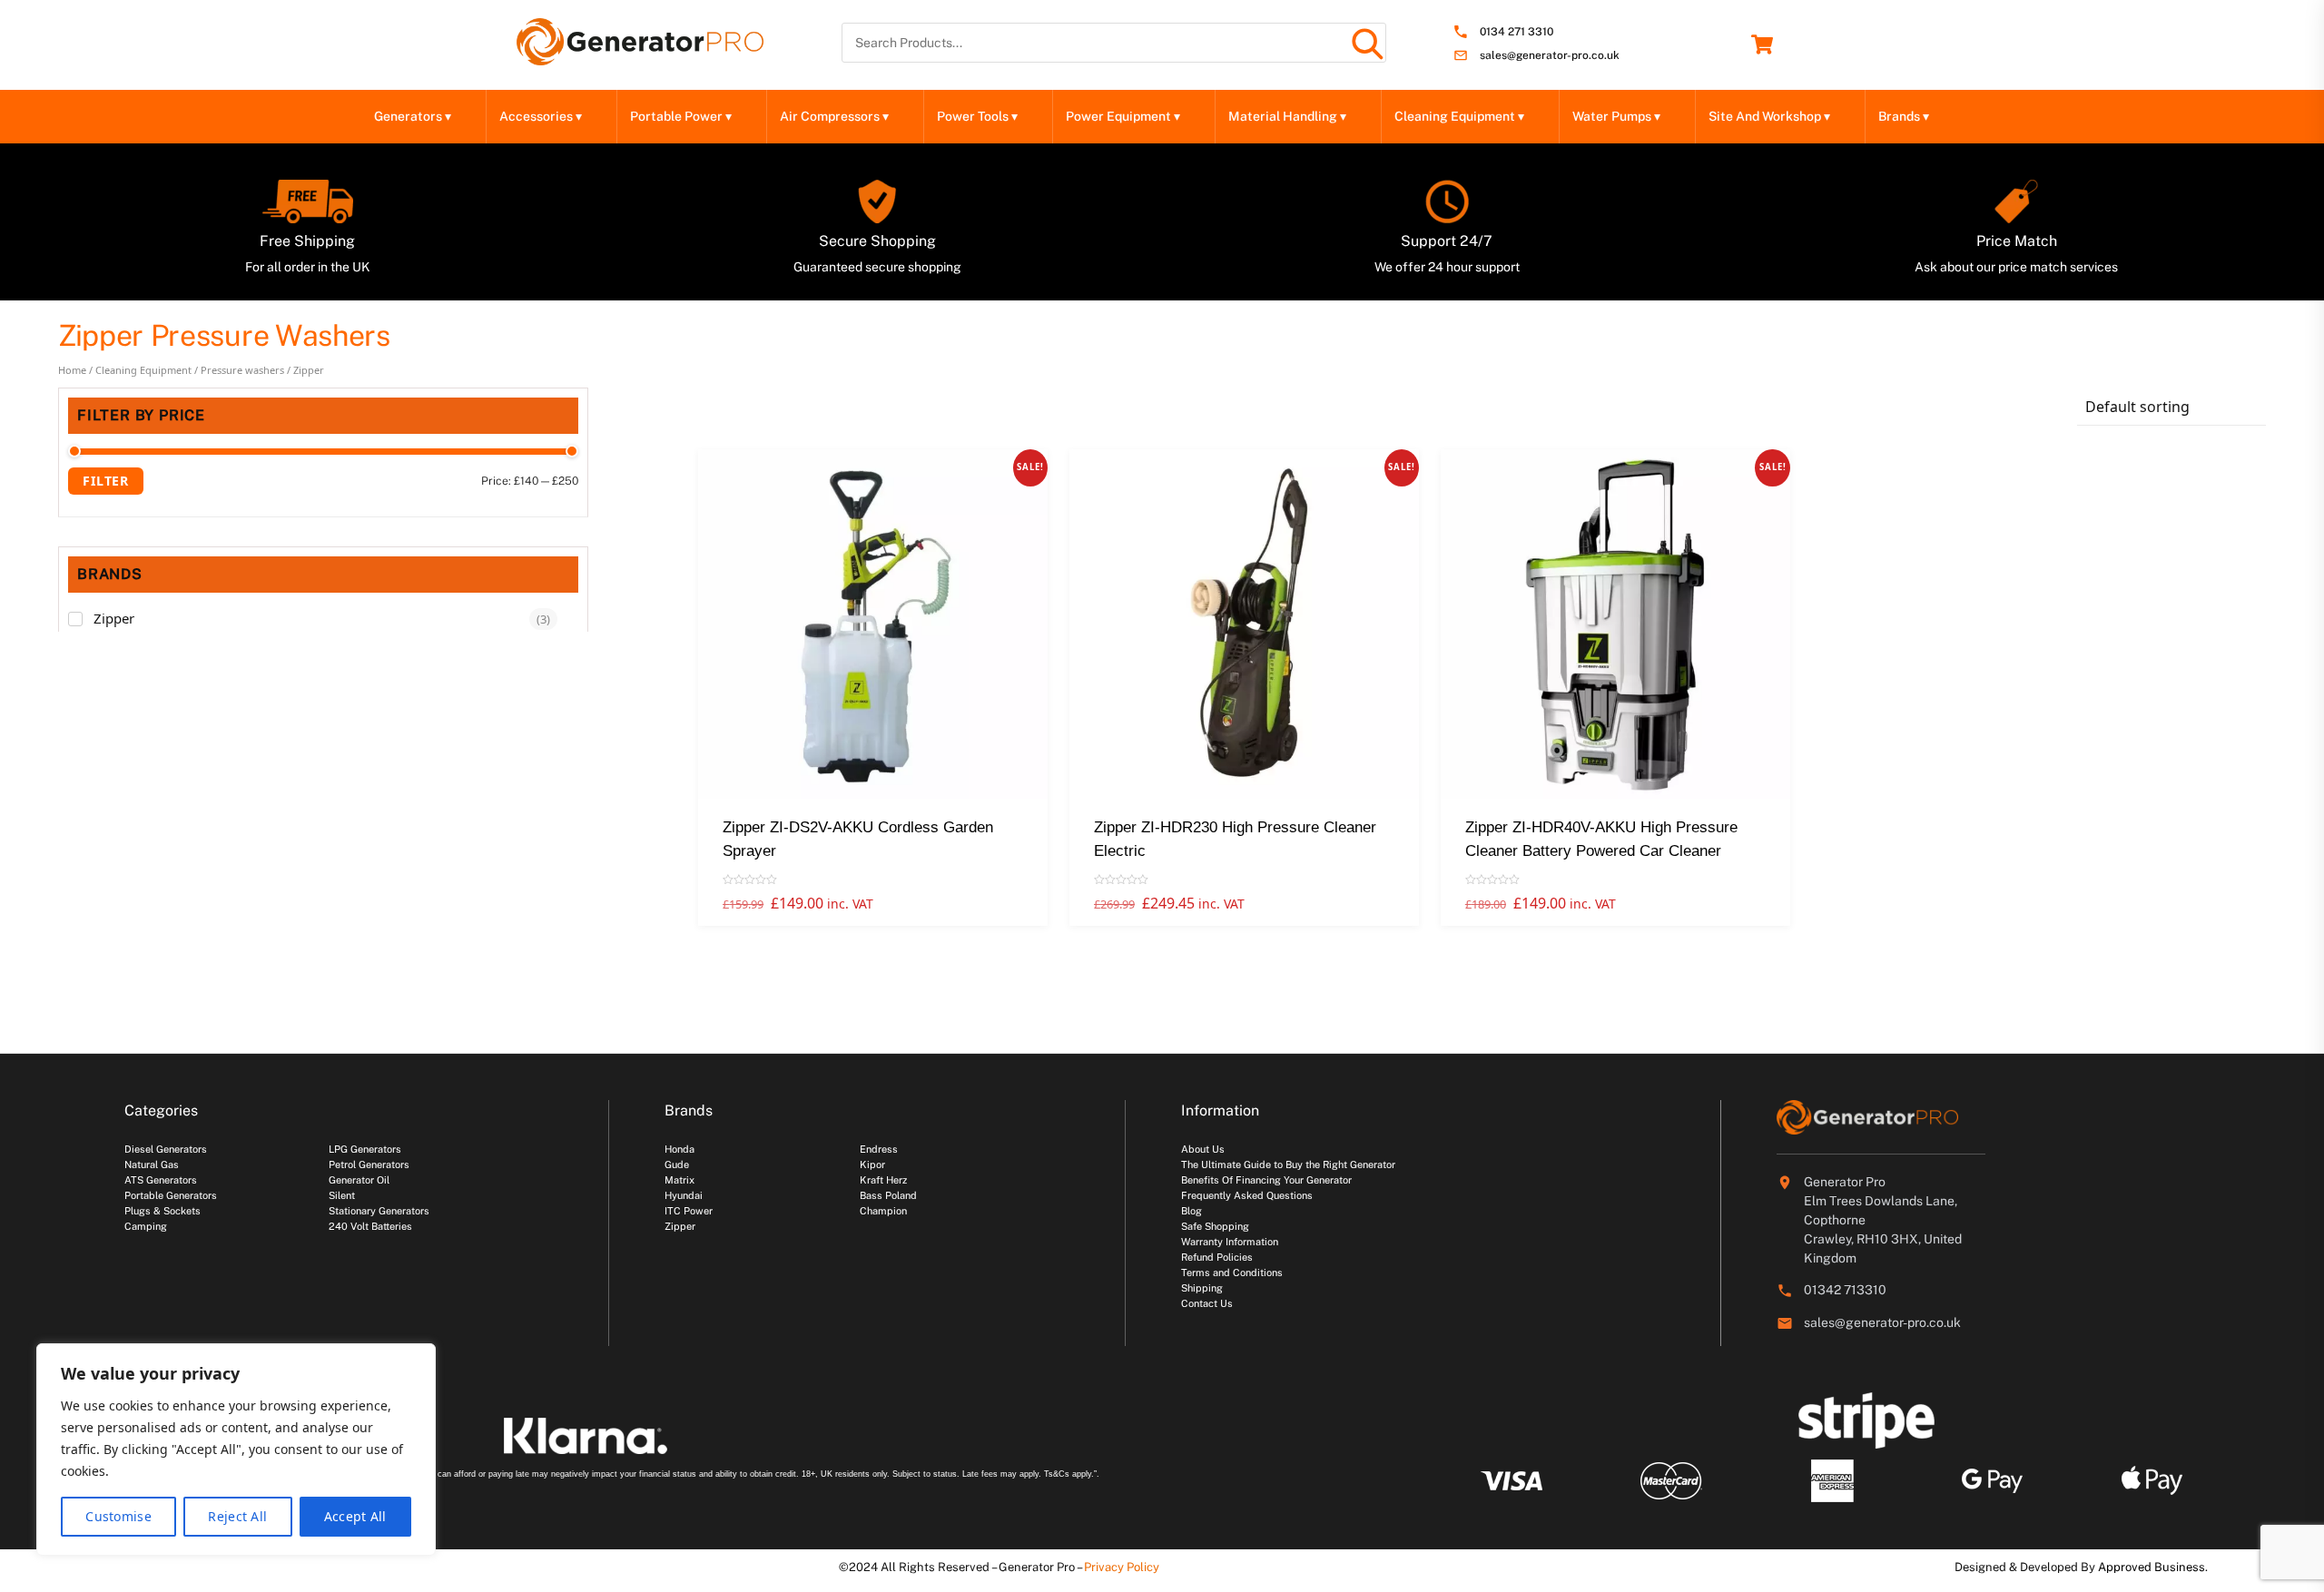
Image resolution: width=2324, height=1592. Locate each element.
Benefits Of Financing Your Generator (1266, 1180)
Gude (677, 1165)
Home (72, 370)
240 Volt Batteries (370, 1226)
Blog (1192, 1211)
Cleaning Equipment (1459, 116)
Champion (883, 1211)
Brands (1904, 116)
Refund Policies (1217, 1257)
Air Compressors (834, 116)
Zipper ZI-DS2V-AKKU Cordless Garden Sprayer (858, 839)
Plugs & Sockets (162, 1211)
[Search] (1366, 43)
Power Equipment (1123, 116)
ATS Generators (161, 1180)
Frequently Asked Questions (1247, 1195)
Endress (879, 1149)
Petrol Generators (369, 1165)
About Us (1203, 1149)
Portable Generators (171, 1195)
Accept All (355, 1516)
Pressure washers (242, 370)
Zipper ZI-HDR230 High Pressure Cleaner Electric (1235, 839)
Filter (106, 481)
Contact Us (1207, 1303)
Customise (118, 1516)
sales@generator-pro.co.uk (1550, 56)
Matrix (679, 1180)
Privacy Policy (1122, 1567)
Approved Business (2152, 1567)
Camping (146, 1226)
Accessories (541, 116)
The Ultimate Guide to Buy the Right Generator (1288, 1165)
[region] (236, 1450)
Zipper (114, 618)
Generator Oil (359, 1180)
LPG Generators (365, 1149)
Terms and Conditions (1232, 1273)
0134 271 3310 (1517, 32)
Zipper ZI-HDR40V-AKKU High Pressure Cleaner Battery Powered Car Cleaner (1601, 839)
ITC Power (689, 1211)
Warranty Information (1230, 1242)
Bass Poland (888, 1195)
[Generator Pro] (640, 57)
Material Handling (1287, 116)
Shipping (1202, 1288)
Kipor (872, 1165)
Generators (413, 116)
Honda (679, 1149)
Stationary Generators (379, 1211)
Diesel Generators (166, 1149)
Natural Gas (152, 1165)
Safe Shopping (1215, 1226)
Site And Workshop (1769, 116)
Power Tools (977, 116)
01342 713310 (1845, 1290)
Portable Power (681, 116)
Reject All (237, 1516)
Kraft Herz (883, 1180)
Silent (342, 1195)
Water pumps (1616, 116)
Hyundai (684, 1195)
